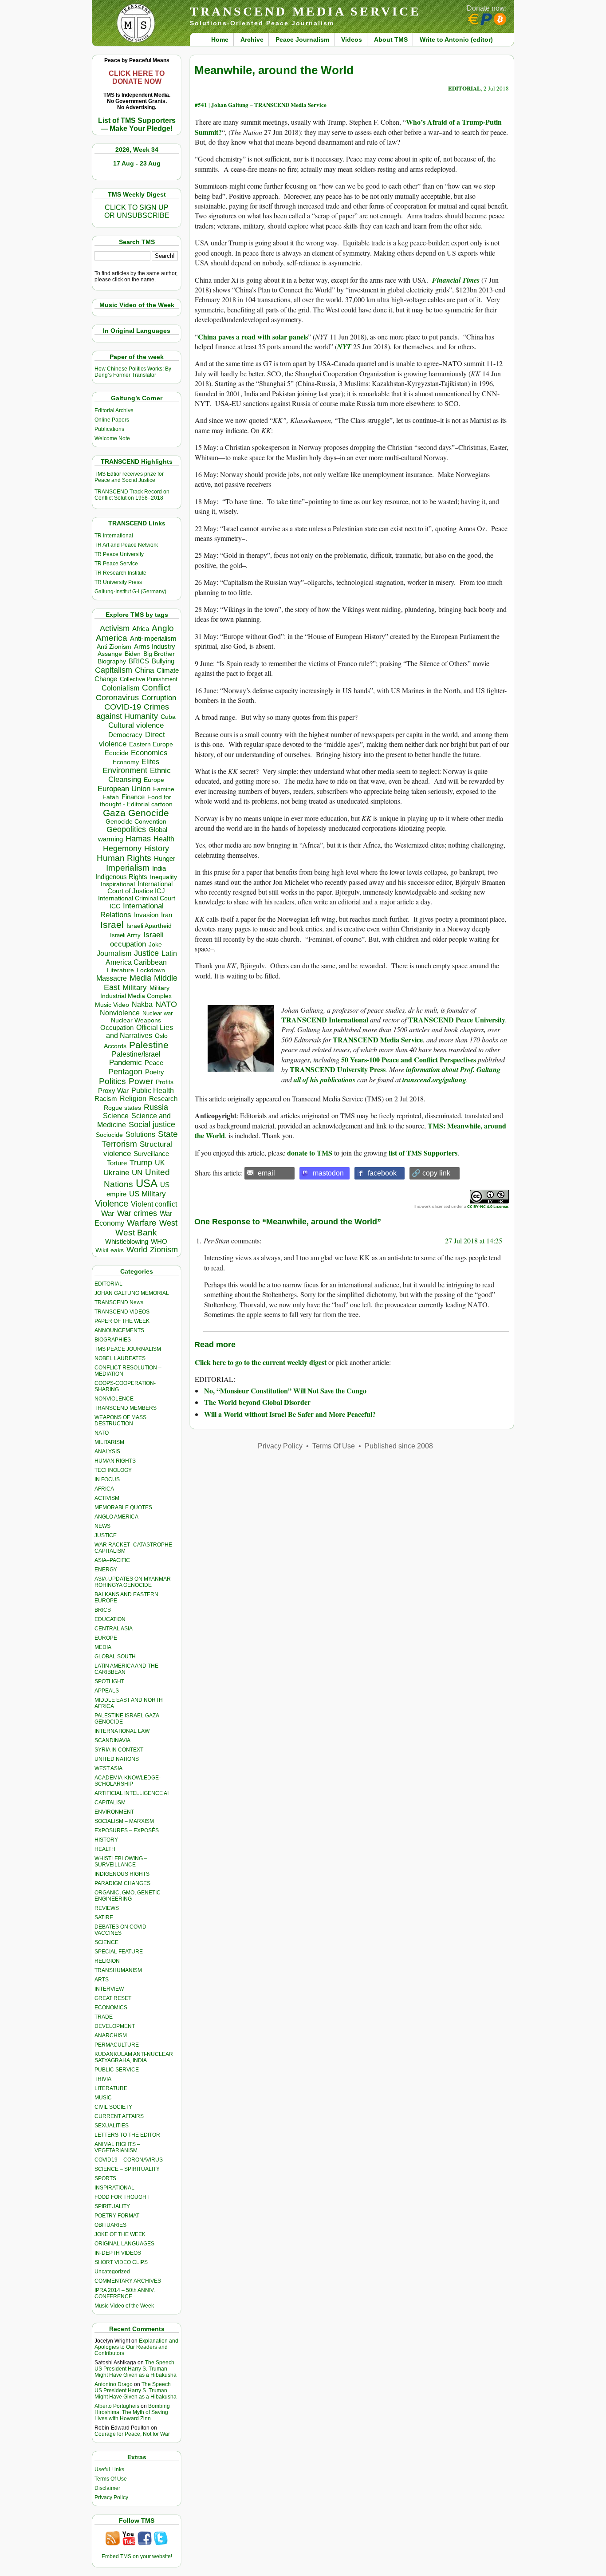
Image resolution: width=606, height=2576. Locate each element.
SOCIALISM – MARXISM (124, 1821)
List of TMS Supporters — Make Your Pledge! (137, 124)
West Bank (136, 1233)
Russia (156, 1107)
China (144, 670)
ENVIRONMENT (114, 1812)
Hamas (138, 839)
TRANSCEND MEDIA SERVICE (305, 11)
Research (163, 1099)
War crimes (137, 1213)
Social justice (152, 1124)
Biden (133, 654)
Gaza (114, 813)
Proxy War (113, 1091)
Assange (110, 654)
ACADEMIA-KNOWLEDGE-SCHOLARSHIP (128, 1781)
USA (147, 1183)
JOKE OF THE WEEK (120, 2234)
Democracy (125, 735)
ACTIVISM (107, 1498)
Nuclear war (157, 1013)
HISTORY (106, 1840)
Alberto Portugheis (117, 2406)
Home (220, 39)
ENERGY (106, 1570)
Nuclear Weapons (136, 1020)
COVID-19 (123, 707)
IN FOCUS (107, 1479)
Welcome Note (112, 438)
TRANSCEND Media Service (378, 1039)
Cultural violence (136, 725)
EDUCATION (110, 1619)
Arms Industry (155, 647)
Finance (133, 797)
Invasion (146, 915)
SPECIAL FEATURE (119, 1952)
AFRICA (104, 1489)
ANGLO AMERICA (116, 1517)
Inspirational (118, 884)
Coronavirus (117, 697)
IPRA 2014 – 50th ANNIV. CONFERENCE (125, 2293)
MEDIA (103, 1647)
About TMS (391, 39)
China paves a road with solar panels (253, 337)
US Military (148, 1194)
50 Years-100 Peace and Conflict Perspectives (409, 1059)
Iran (167, 915)
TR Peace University (119, 554)
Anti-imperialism (153, 639)
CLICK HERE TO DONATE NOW (137, 77)
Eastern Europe (151, 744)
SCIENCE (106, 1942)
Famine (164, 789)
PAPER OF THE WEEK (122, 1321)
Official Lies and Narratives (140, 1032)
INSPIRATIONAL (114, 2188)
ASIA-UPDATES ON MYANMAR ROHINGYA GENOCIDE (133, 1582)
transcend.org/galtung (434, 1080)
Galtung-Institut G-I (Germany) (130, 592)
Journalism (114, 953)
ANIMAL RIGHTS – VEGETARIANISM (117, 2147)
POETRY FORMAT (117, 2216)
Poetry (155, 1072)
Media (140, 978)
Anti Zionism (114, 647)
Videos (352, 39)
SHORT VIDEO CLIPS (121, 2262)
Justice (146, 953)
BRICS (139, 661)
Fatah (111, 797)
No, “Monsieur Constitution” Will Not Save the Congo (285, 1391)
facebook (382, 1173)
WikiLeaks (110, 1250)
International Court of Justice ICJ (140, 888)
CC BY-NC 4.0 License (488, 1206)
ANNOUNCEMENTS (119, 1330)
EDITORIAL (108, 1284)
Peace (154, 1063)
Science (116, 1116)
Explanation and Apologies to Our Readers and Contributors (136, 2347)
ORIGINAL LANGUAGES (124, 2244)
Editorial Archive (114, 410)
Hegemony (122, 848)
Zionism (164, 1250)
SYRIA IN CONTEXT (119, 1750)
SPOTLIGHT (109, 1681)
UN (137, 1173)
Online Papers (112, 420)
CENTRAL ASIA (114, 1629)
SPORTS (105, 2178)
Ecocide (116, 753)
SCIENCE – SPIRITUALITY (127, 2169)
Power (141, 1081)
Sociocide (109, 1135)
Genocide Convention (136, 822)
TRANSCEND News (119, 1302)
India (159, 868)
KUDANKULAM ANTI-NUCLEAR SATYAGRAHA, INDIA (134, 2057)
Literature (120, 970)
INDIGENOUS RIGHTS (122, 1874)
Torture (117, 1163)
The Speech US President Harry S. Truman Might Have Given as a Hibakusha (136, 2369)
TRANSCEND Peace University (457, 1020)
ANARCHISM (111, 2036)
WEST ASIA (108, 1768)
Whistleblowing (127, 1241)
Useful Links (109, 2469)
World (137, 1250)
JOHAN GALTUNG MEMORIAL (132, 1293)
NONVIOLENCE (114, 1399)
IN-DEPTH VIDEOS (118, 2253)
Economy (126, 762)
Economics (149, 753)
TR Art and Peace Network (126, 545)
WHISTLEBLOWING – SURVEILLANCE (121, 1862)
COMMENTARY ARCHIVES (128, 2281)
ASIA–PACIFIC (112, 1560)
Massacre (112, 978)
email (266, 1173)
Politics (112, 1081)
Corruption (159, 698)
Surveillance (151, 1154)
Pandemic (126, 1063)
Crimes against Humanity (133, 712)
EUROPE (106, 1638)
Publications (109, 429)
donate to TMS (310, 1153)
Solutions (140, 1134)
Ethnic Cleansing (140, 775)
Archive (252, 39)
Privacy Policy (111, 2497)
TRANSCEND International (325, 1020)
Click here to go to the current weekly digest (261, 1362)
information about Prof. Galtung (452, 1069)
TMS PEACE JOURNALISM (128, 1349)
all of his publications (325, 1080)
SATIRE (104, 1917)
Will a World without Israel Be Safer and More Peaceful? (290, 1414)
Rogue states (122, 1108)
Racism (106, 1099)
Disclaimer (107, 2488)
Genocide (149, 813)
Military (135, 987)
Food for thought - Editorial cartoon (136, 801)
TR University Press (118, 582)
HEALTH (105, 1849)
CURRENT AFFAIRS (119, 2116)
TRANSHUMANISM (118, 1970)
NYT (344, 347)
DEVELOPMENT (115, 2026)
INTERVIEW (109, 1989)
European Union (124, 789)
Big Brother (159, 654)
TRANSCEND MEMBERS (126, 1408)
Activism (115, 628)
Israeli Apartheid (149, 926)
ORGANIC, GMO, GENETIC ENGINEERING (128, 1896)
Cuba (168, 717)
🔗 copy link (431, 1173)
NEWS (102, 1526)
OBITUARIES (110, 2225)
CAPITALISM (110, 1803)
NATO (166, 1004)
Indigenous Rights (121, 877)
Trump (141, 1163)
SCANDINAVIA (112, 1740)
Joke (155, 945)
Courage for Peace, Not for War (132, 2434)
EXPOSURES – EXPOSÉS (127, 1830)
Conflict (156, 687)
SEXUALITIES (112, 2126)
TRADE (104, 2017)
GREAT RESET (113, 1998)
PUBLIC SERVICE (117, 2070)
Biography (112, 661)
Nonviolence (120, 1013)
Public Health (153, 1090)
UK (160, 1163)
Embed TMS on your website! (137, 2556)
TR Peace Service (116, 564)
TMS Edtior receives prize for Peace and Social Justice (129, 477)
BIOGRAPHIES (113, 1340)
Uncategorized (112, 2272)
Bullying (163, 661)
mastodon (328, 1173)
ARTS (102, 1980)
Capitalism (114, 670)
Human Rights (124, 858)
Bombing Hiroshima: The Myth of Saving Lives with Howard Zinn (132, 2412)
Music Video (112, 1005)
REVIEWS (107, 1908)
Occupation (117, 1028)
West (168, 1223)
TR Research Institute (120, 573)
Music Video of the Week (124, 2306)
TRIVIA (103, 2079)
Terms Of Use (111, 2479)
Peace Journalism (302, 39)
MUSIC (103, 2098)
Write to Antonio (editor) (456, 39)
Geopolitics (126, 829)
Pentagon (125, 1072)
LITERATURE (111, 2088)
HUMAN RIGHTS (115, 1461)
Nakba (142, 1004)
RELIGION (107, 1961)
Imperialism (128, 868)
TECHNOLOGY (113, 1470)
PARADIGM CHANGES (122, 1883)
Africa (141, 629)
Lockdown (151, 970)
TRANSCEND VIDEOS (122, 1312)
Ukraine (116, 1172)
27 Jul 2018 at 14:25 (474, 1241)
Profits (165, 1082)
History (157, 848)
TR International (114, 536)
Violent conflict (154, 1204)
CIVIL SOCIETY (113, 2107)
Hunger (165, 859)
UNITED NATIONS (117, 1759)
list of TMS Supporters (423, 1153)
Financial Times (456, 280)
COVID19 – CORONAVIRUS (129, 2160)
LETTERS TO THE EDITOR (127, 2135)
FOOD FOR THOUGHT (122, 2197)
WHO (159, 1241)
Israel (112, 925)
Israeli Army (125, 935)
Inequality (163, 877)
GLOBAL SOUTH (115, 1657)
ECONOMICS (111, 2008)
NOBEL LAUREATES (120, 1358)
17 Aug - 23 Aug (137, 163)
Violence (112, 1203)
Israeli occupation (137, 939)
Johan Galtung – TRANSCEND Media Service (269, 105)
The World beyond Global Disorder (257, 1402)
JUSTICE (106, 1535)
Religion (133, 1099)
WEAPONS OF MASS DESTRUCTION (120, 1420)
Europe (154, 780)
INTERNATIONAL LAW (122, 1731)
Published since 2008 (399, 1446)
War (108, 1213)
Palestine (149, 1045)
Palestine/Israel (136, 1054)
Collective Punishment (149, 679)
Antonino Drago (114, 2384)
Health (164, 839)
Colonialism (120, 688)
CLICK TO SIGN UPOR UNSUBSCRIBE (137, 211)
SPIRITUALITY (112, 2206)
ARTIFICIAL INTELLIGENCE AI (132, 1793)
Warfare (142, 1223)
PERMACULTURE (117, 2045)
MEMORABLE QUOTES (123, 1507)
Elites (150, 761)
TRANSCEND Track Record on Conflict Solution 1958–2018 (132, 495)
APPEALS (107, 1691)
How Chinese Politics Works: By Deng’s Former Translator (133, 372)
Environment (125, 770)
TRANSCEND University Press (338, 1069)
